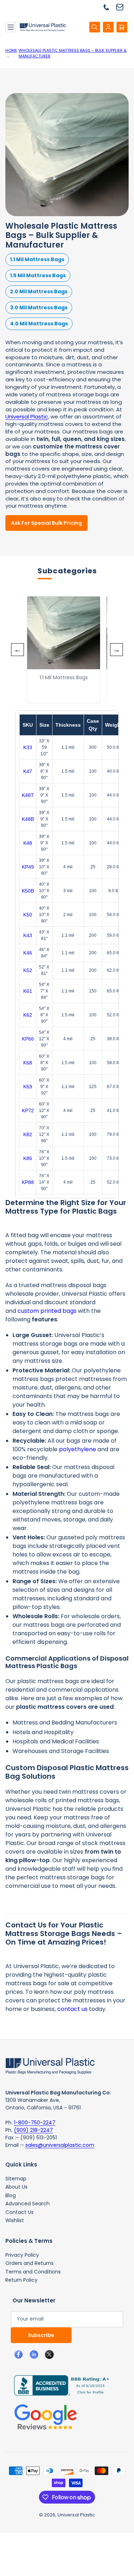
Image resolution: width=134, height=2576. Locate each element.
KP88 (28, 1182)
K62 (28, 1015)
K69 (28, 1087)
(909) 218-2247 (33, 2130)
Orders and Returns (29, 2263)
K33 (28, 747)
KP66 (28, 1039)
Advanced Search (28, 2204)
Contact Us (19, 2212)
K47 (28, 771)
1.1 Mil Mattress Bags (37, 259)
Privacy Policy (22, 2255)
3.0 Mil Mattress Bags (39, 308)
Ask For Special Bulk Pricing (46, 523)
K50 (28, 915)
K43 (28, 935)
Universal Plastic (27, 416)
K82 (28, 1134)
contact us (72, 2009)
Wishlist (15, 2220)
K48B (28, 819)
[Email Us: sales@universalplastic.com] (122, 7)
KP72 (28, 1111)
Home (11, 50)
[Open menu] (11, 27)
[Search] (95, 27)
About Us (16, 2187)
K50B (28, 891)
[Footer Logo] (50, 2066)
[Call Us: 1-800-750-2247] (109, 7)
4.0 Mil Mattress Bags (39, 324)
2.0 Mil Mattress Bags (39, 291)
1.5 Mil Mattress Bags (38, 275)
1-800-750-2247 (35, 2123)
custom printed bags (47, 1311)
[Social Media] (59, 2385)
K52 (28, 970)
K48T (28, 795)
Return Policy (21, 2280)
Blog (11, 2195)
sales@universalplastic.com (60, 2145)
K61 (28, 991)
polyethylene (78, 1449)
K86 (28, 1158)
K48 (28, 843)
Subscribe (41, 2335)
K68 (28, 1063)
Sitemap (16, 2179)
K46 (28, 953)
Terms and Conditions (33, 2272)
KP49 (28, 867)
